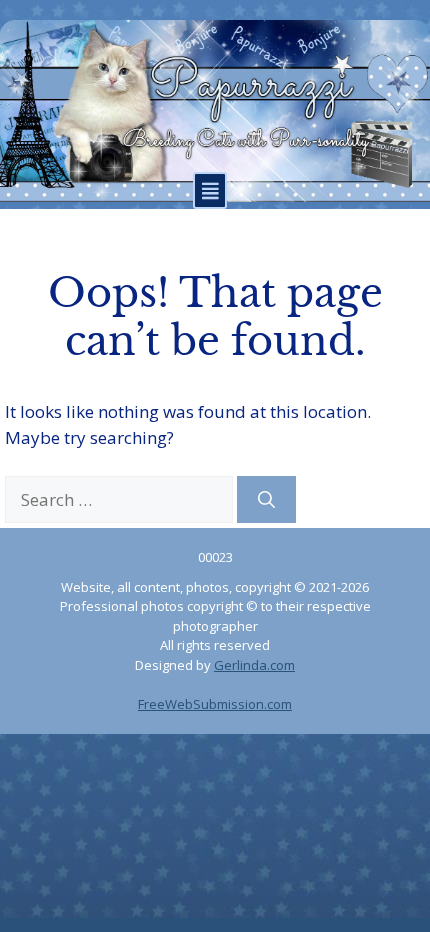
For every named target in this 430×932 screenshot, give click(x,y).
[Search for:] (121, 499)
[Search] (266, 500)
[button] (210, 190)
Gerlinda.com (254, 665)
